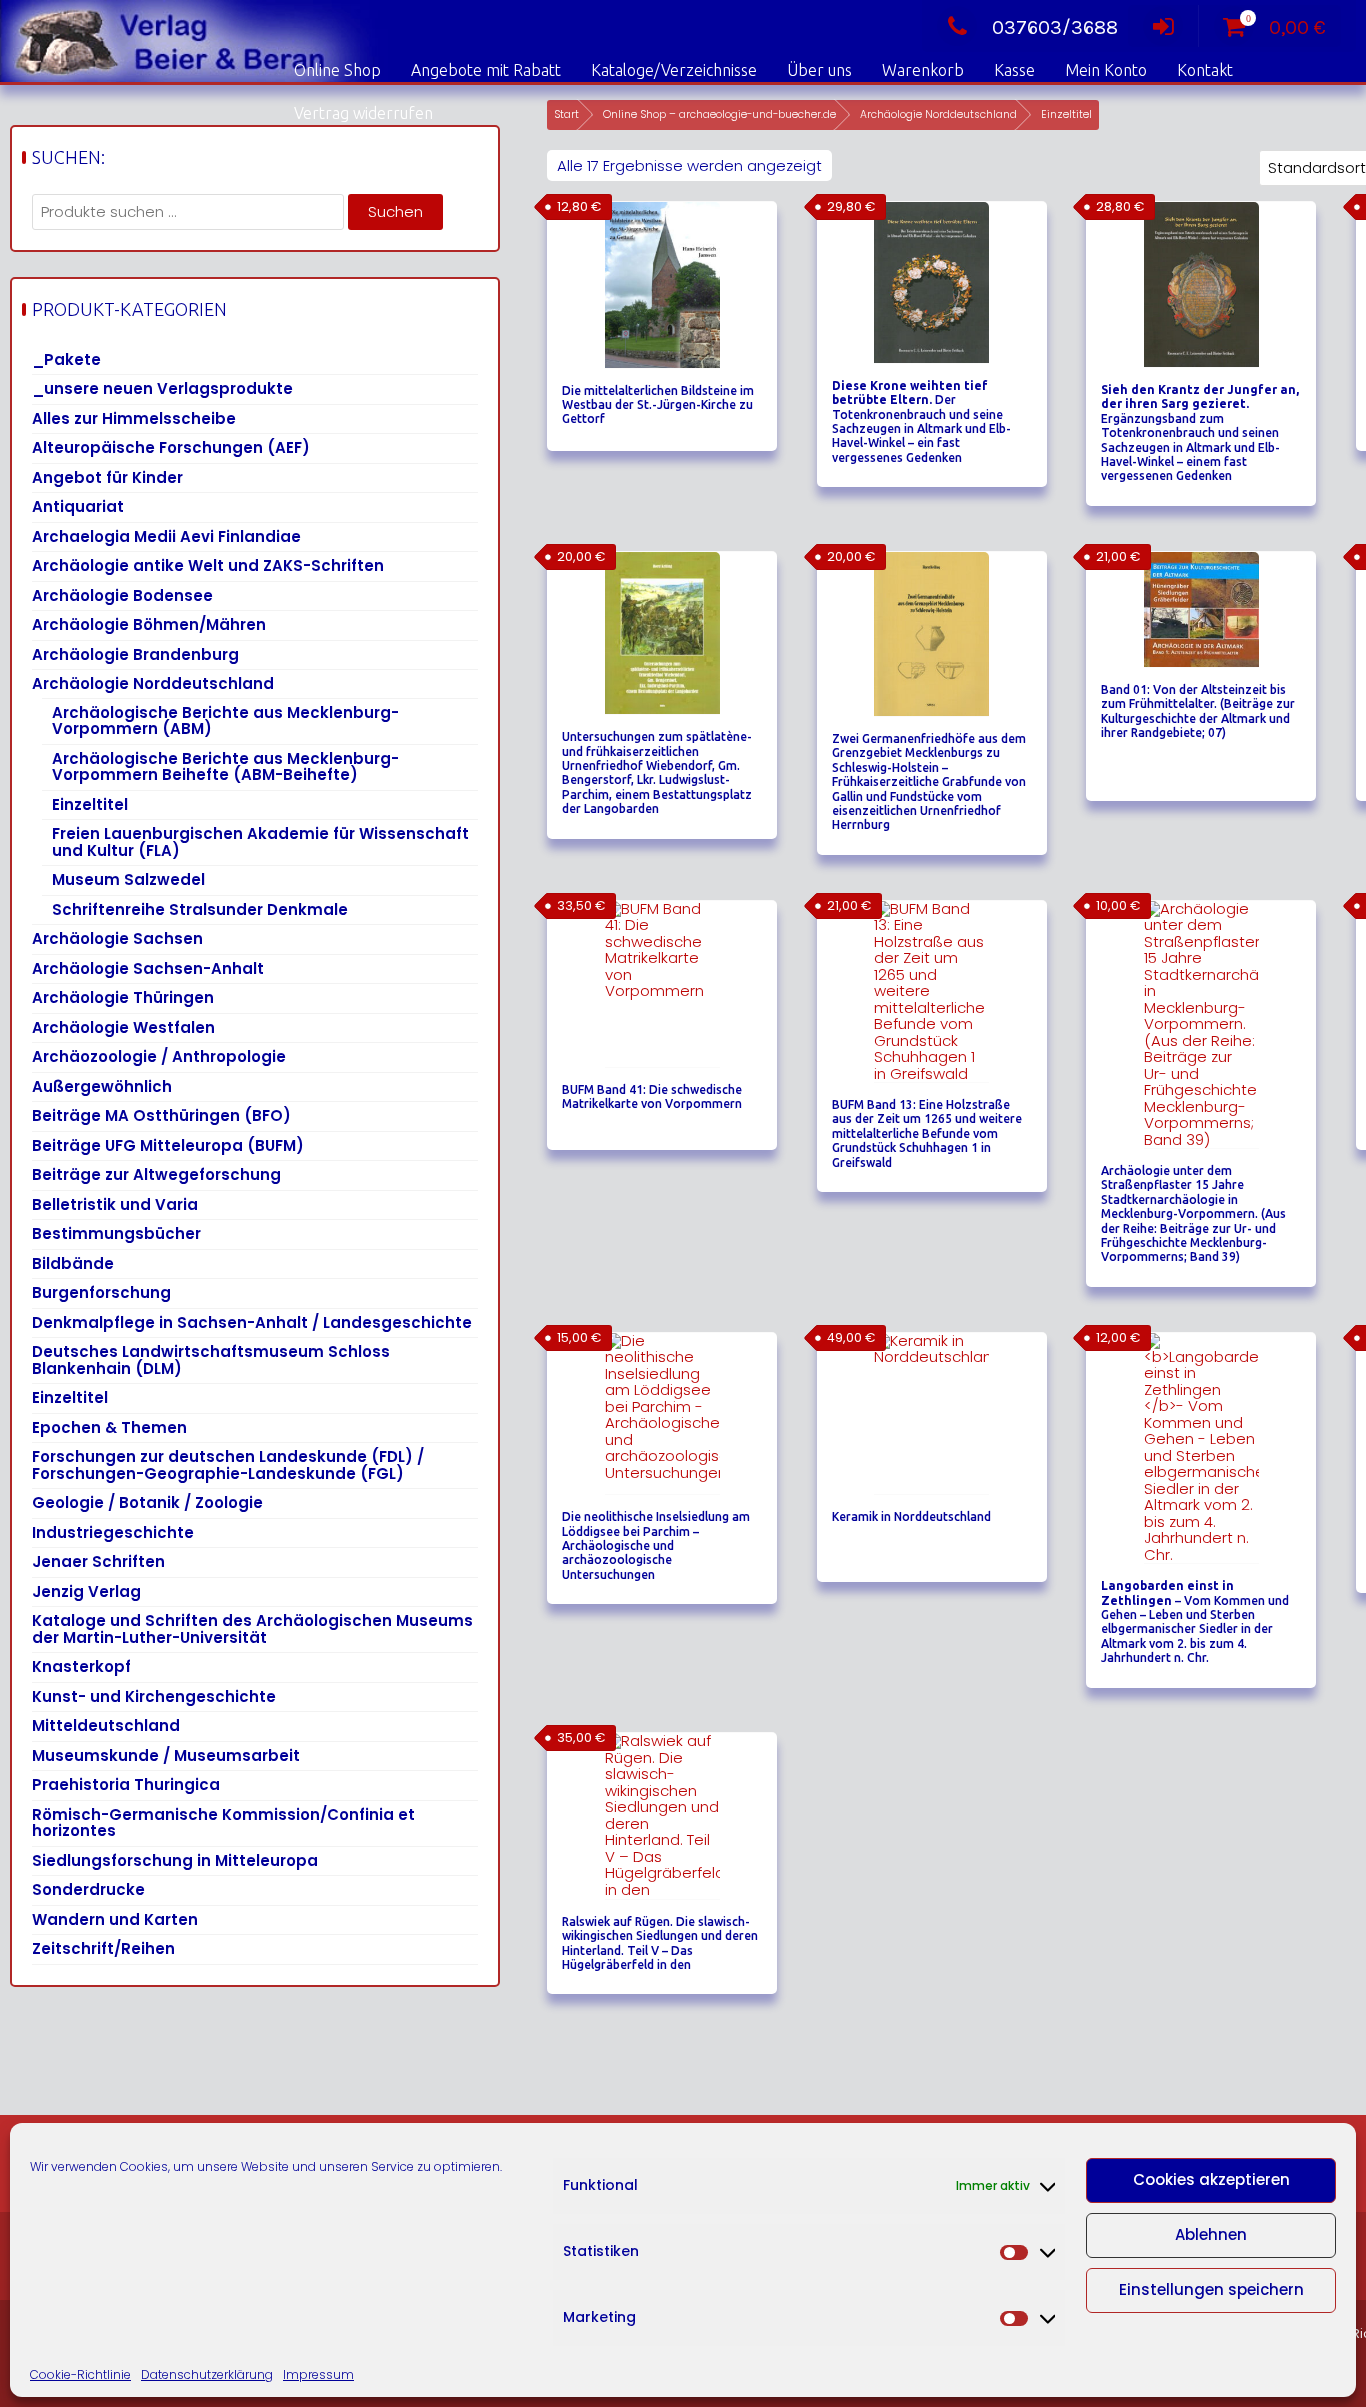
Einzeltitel (90, 804)
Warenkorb (923, 70)
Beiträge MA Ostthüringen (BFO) (161, 1115)
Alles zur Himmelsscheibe (134, 418)
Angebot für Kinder (107, 477)
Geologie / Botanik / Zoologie (147, 1502)
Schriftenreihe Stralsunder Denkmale (200, 909)
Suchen (395, 211)
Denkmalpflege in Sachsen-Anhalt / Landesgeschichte (252, 1322)
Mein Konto (1106, 70)
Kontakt (1205, 70)
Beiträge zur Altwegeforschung (156, 1174)
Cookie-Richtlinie (80, 2374)
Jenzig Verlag (86, 1591)
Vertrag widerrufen (363, 113)
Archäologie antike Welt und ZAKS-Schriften (208, 565)
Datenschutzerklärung (207, 2374)
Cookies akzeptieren (1211, 2179)
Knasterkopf (81, 1666)
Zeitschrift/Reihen (103, 1948)
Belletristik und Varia (115, 1204)
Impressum (318, 2374)
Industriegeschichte (113, 1532)
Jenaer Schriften (98, 1561)
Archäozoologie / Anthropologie (159, 1056)
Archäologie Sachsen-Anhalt (148, 968)
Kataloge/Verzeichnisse (674, 70)
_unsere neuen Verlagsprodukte (162, 388)
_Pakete (66, 359)
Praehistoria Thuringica (126, 1784)
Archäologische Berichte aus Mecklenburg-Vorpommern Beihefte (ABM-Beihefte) (225, 767)
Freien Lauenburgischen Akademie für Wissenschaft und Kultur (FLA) (260, 842)
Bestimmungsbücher (116, 1233)
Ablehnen (1211, 2234)
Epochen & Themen (109, 1427)
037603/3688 (1055, 27)
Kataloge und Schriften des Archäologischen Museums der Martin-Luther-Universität (252, 1629)
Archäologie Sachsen (117, 938)
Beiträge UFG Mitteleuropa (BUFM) (168, 1145)
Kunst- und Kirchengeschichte (154, 1696)
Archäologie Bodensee (122, 595)
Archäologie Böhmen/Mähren (149, 624)
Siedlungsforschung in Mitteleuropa (175, 1860)
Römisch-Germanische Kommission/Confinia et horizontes (223, 1823)
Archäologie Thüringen (123, 997)
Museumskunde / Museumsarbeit (166, 1755)
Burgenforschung (101, 1292)
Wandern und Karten (115, 1919)
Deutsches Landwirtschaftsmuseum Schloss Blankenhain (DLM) (211, 1360)
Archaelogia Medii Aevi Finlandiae (166, 536)
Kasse (1014, 70)
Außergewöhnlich (102, 1086)
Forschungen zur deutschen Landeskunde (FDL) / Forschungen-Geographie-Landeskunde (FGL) (228, 1465)
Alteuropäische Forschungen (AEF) (171, 447)
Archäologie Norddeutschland (153, 683)
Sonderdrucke (88, 1889)
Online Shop (337, 70)
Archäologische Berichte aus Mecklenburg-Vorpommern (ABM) (225, 721)
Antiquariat (78, 506)
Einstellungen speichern (1211, 2289)
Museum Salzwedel (128, 879)
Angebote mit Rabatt (486, 70)
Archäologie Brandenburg (135, 654)
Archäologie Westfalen (123, 1027)
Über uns (819, 70)
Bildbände (73, 1263)
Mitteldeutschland (106, 1725)
